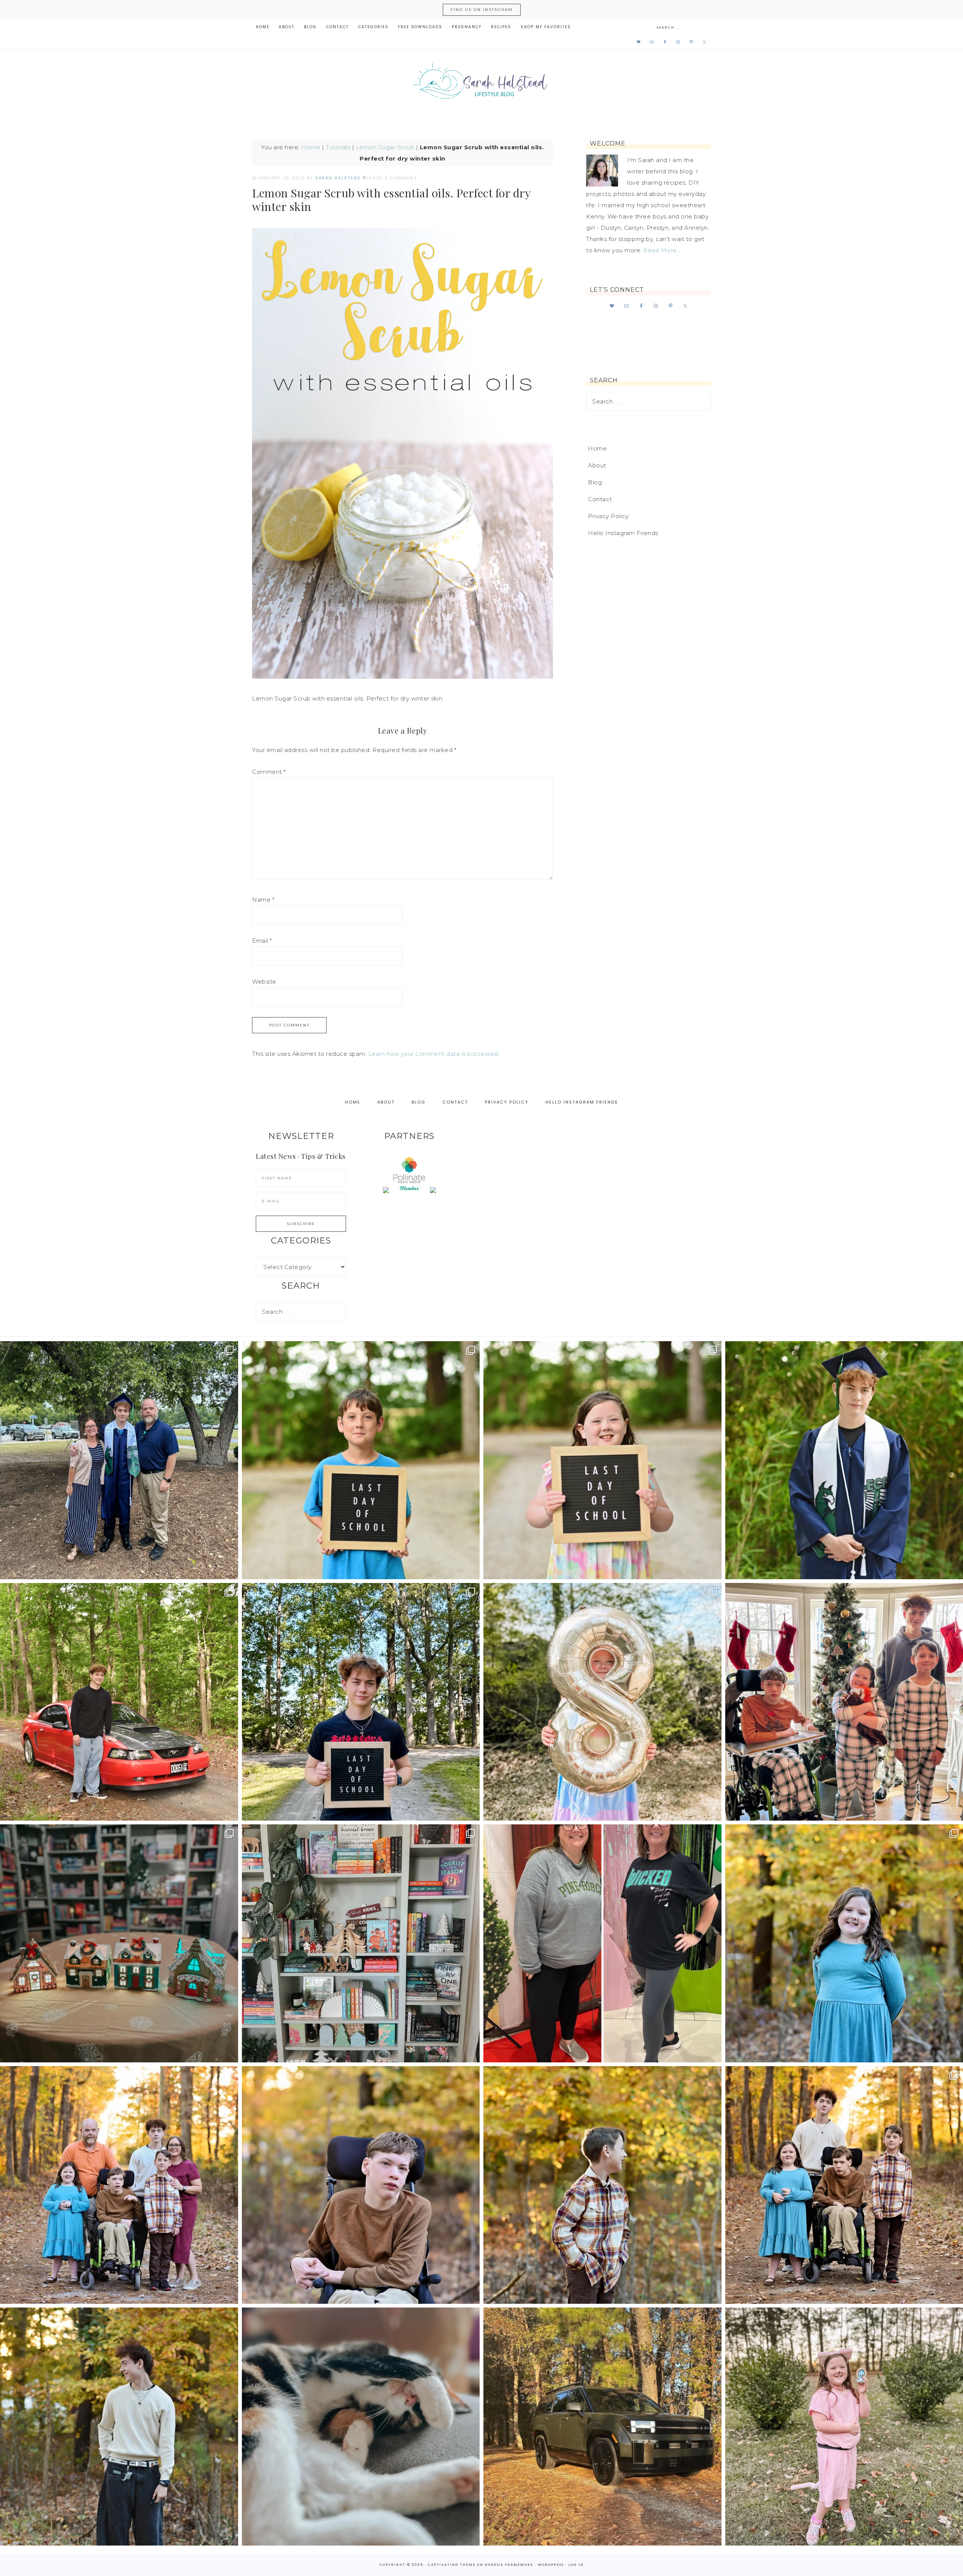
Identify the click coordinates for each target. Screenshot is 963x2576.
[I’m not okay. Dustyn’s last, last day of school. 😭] (361, 1702)
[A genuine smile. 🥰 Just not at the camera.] (602, 2185)
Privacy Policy (608, 516)
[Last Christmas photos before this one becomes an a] (119, 2427)
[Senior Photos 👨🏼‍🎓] (119, 1702)
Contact (600, 499)
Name (263, 900)
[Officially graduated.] (119, 1460)
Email (262, 941)
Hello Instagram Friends (623, 533)
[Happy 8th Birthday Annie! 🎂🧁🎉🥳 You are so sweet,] (602, 1702)
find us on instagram (482, 10)
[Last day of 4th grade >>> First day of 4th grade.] (361, 1460)
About (597, 465)
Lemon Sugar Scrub (385, 147)
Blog (595, 482)
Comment (269, 772)
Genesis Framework (509, 2565)
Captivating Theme (452, 2565)
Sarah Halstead (481, 83)
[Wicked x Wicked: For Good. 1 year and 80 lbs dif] (602, 1943)
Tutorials (338, 147)
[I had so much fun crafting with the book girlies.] (119, 1943)
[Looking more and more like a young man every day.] (361, 2185)
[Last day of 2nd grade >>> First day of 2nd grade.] (602, 1460)
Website (264, 982)
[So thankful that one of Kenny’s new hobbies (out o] (602, 2427)
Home (311, 147)
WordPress (551, 2565)
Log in (576, 2565)
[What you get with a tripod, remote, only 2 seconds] (119, 2185)
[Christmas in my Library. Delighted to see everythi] (361, 1943)
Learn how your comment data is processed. (434, 1054)
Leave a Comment (392, 178)
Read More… (662, 250)
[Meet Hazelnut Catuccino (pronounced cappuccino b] (361, 2427)
